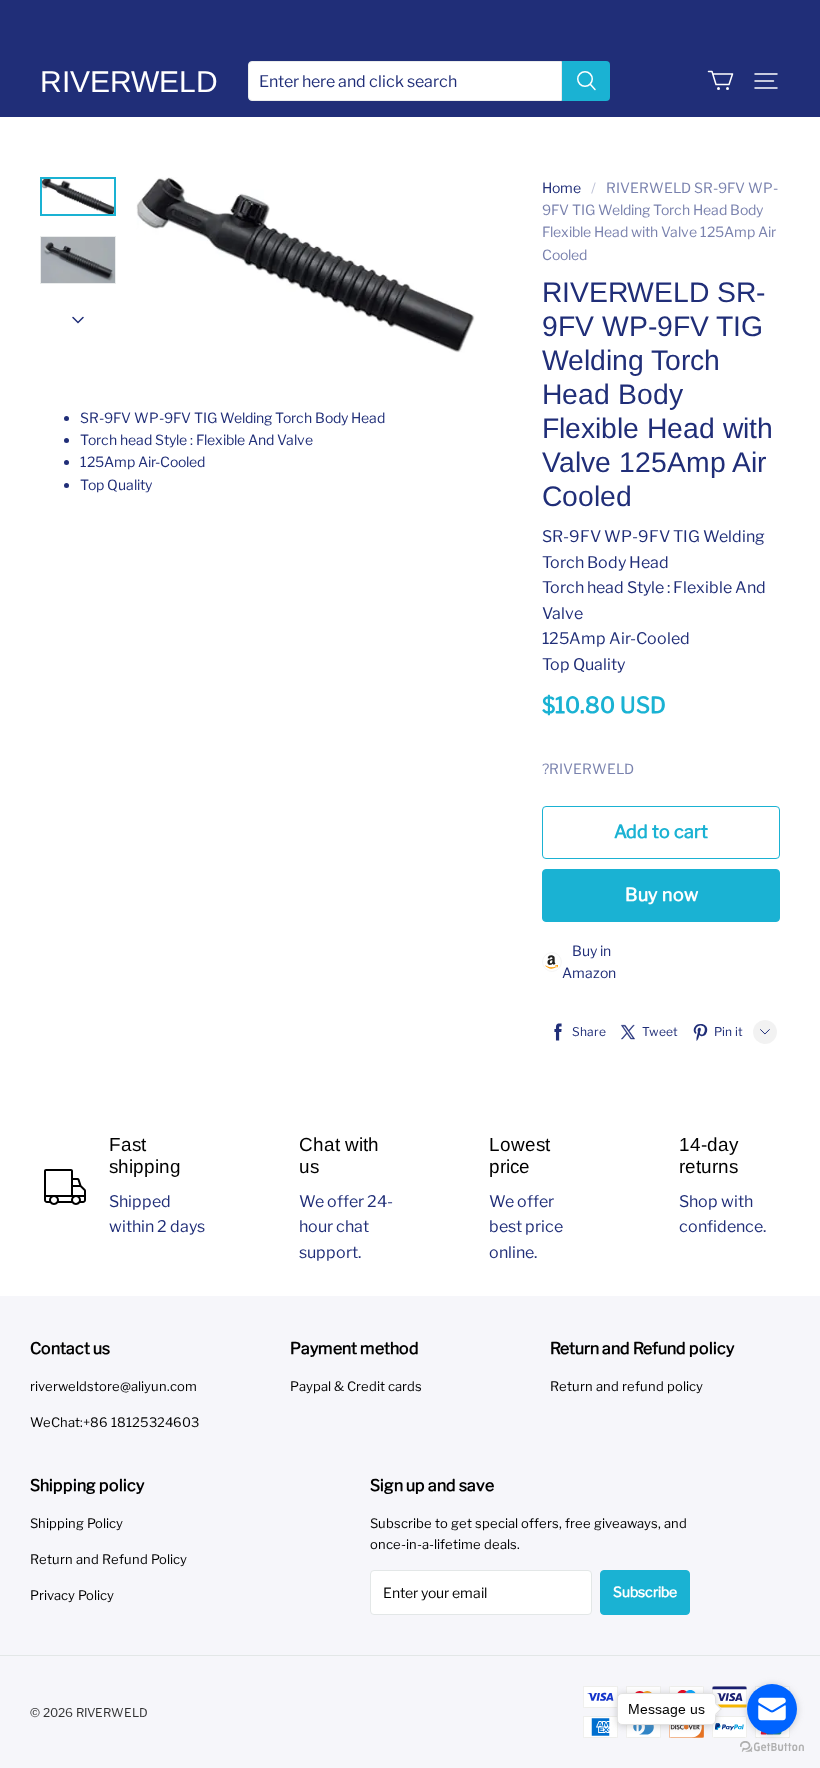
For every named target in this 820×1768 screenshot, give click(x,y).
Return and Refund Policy (108, 1559)
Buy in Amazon (589, 961)
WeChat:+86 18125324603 (114, 1422)
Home (561, 187)
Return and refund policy (626, 1386)
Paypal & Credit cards (356, 1386)
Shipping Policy (76, 1523)
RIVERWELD (129, 81)
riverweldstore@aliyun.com (113, 1386)
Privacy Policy (72, 1595)
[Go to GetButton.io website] (772, 1747)
